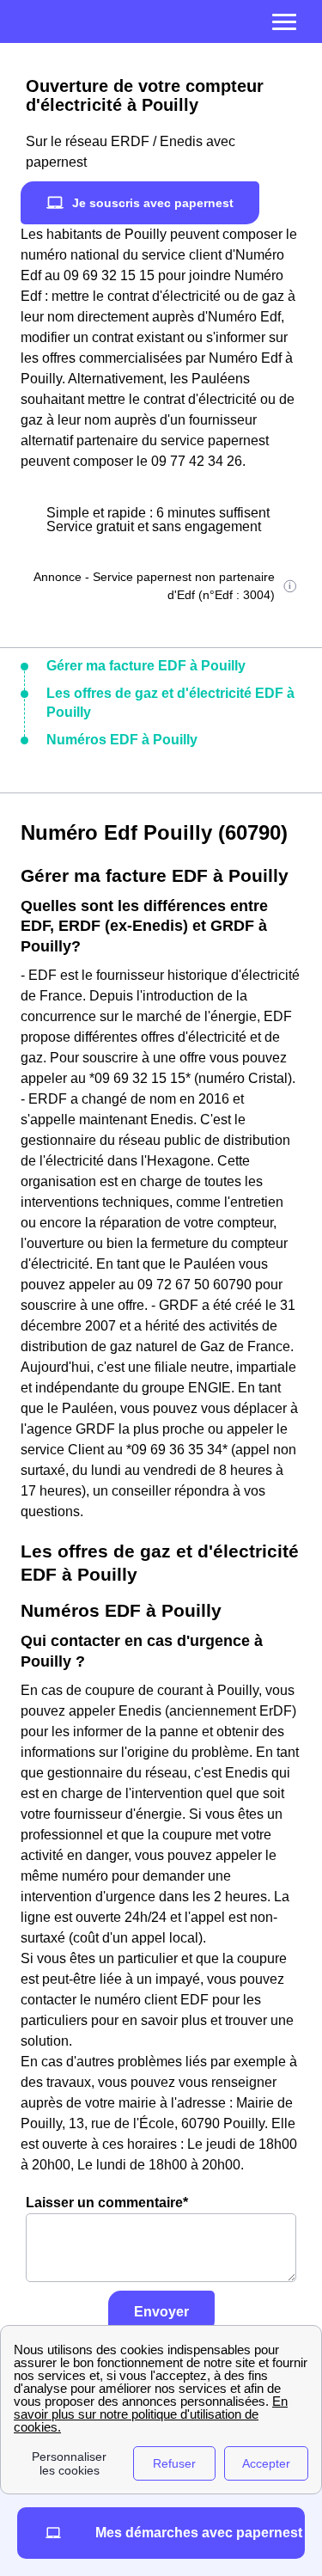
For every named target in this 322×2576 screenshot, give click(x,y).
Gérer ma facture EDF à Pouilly (146, 666)
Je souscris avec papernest (153, 203)
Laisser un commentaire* (107, 2203)
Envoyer (161, 2312)
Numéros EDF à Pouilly (122, 740)
